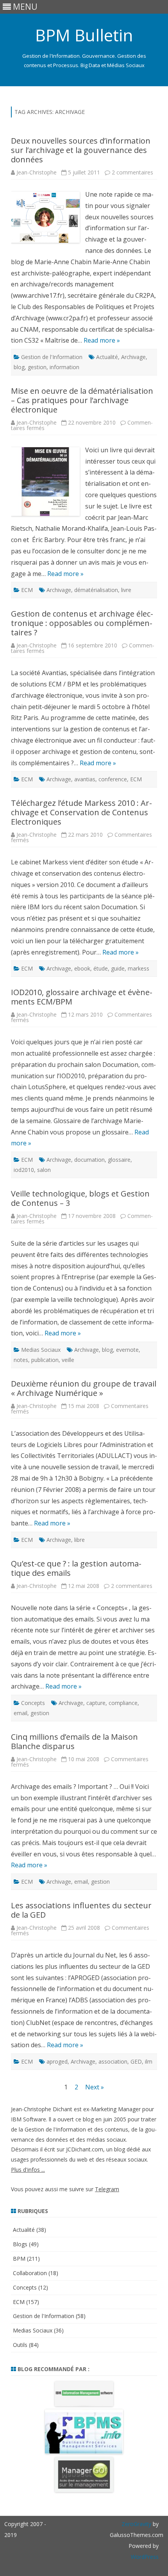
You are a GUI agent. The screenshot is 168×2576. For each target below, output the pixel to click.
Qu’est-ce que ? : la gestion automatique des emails (76, 1568)
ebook (82, 968)
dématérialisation (96, 590)
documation (89, 1160)
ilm (149, 2061)
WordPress (145, 2557)
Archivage (133, 357)
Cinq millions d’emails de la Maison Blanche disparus (74, 1741)
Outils (20, 2345)
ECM (27, 590)
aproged (57, 2061)
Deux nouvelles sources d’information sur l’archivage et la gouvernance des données (81, 150)
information (64, 367)
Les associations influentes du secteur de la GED (81, 1910)
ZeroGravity (136, 2524)
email (21, 1713)
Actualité (107, 357)
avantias (85, 779)
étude (101, 968)
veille (68, 1360)
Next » (95, 2087)
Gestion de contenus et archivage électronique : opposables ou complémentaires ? (82, 623)
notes (21, 1360)
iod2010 (24, 1170)
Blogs (20, 2244)
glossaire (119, 1160)
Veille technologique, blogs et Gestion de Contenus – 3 (80, 1198)
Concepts (33, 1703)
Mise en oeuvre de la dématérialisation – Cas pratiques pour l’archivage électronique (82, 400)
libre (80, 1540)
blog (19, 367)
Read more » (102, 340)
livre (126, 590)
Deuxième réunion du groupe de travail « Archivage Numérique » (84, 1388)
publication (45, 1360)
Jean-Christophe (37, 172)
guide (118, 968)
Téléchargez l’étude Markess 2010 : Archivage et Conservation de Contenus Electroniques (81, 812)
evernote (127, 1350)
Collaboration (30, 2273)
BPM (19, 2259)
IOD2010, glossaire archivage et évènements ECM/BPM (82, 997)
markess (139, 968)
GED (136, 2061)
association (113, 2061)
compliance (123, 1703)
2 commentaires (132, 172)
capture (96, 1703)
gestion (37, 367)
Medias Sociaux (41, 1350)
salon (44, 1170)
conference (113, 779)
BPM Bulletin (84, 35)
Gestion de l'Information (52, 357)
